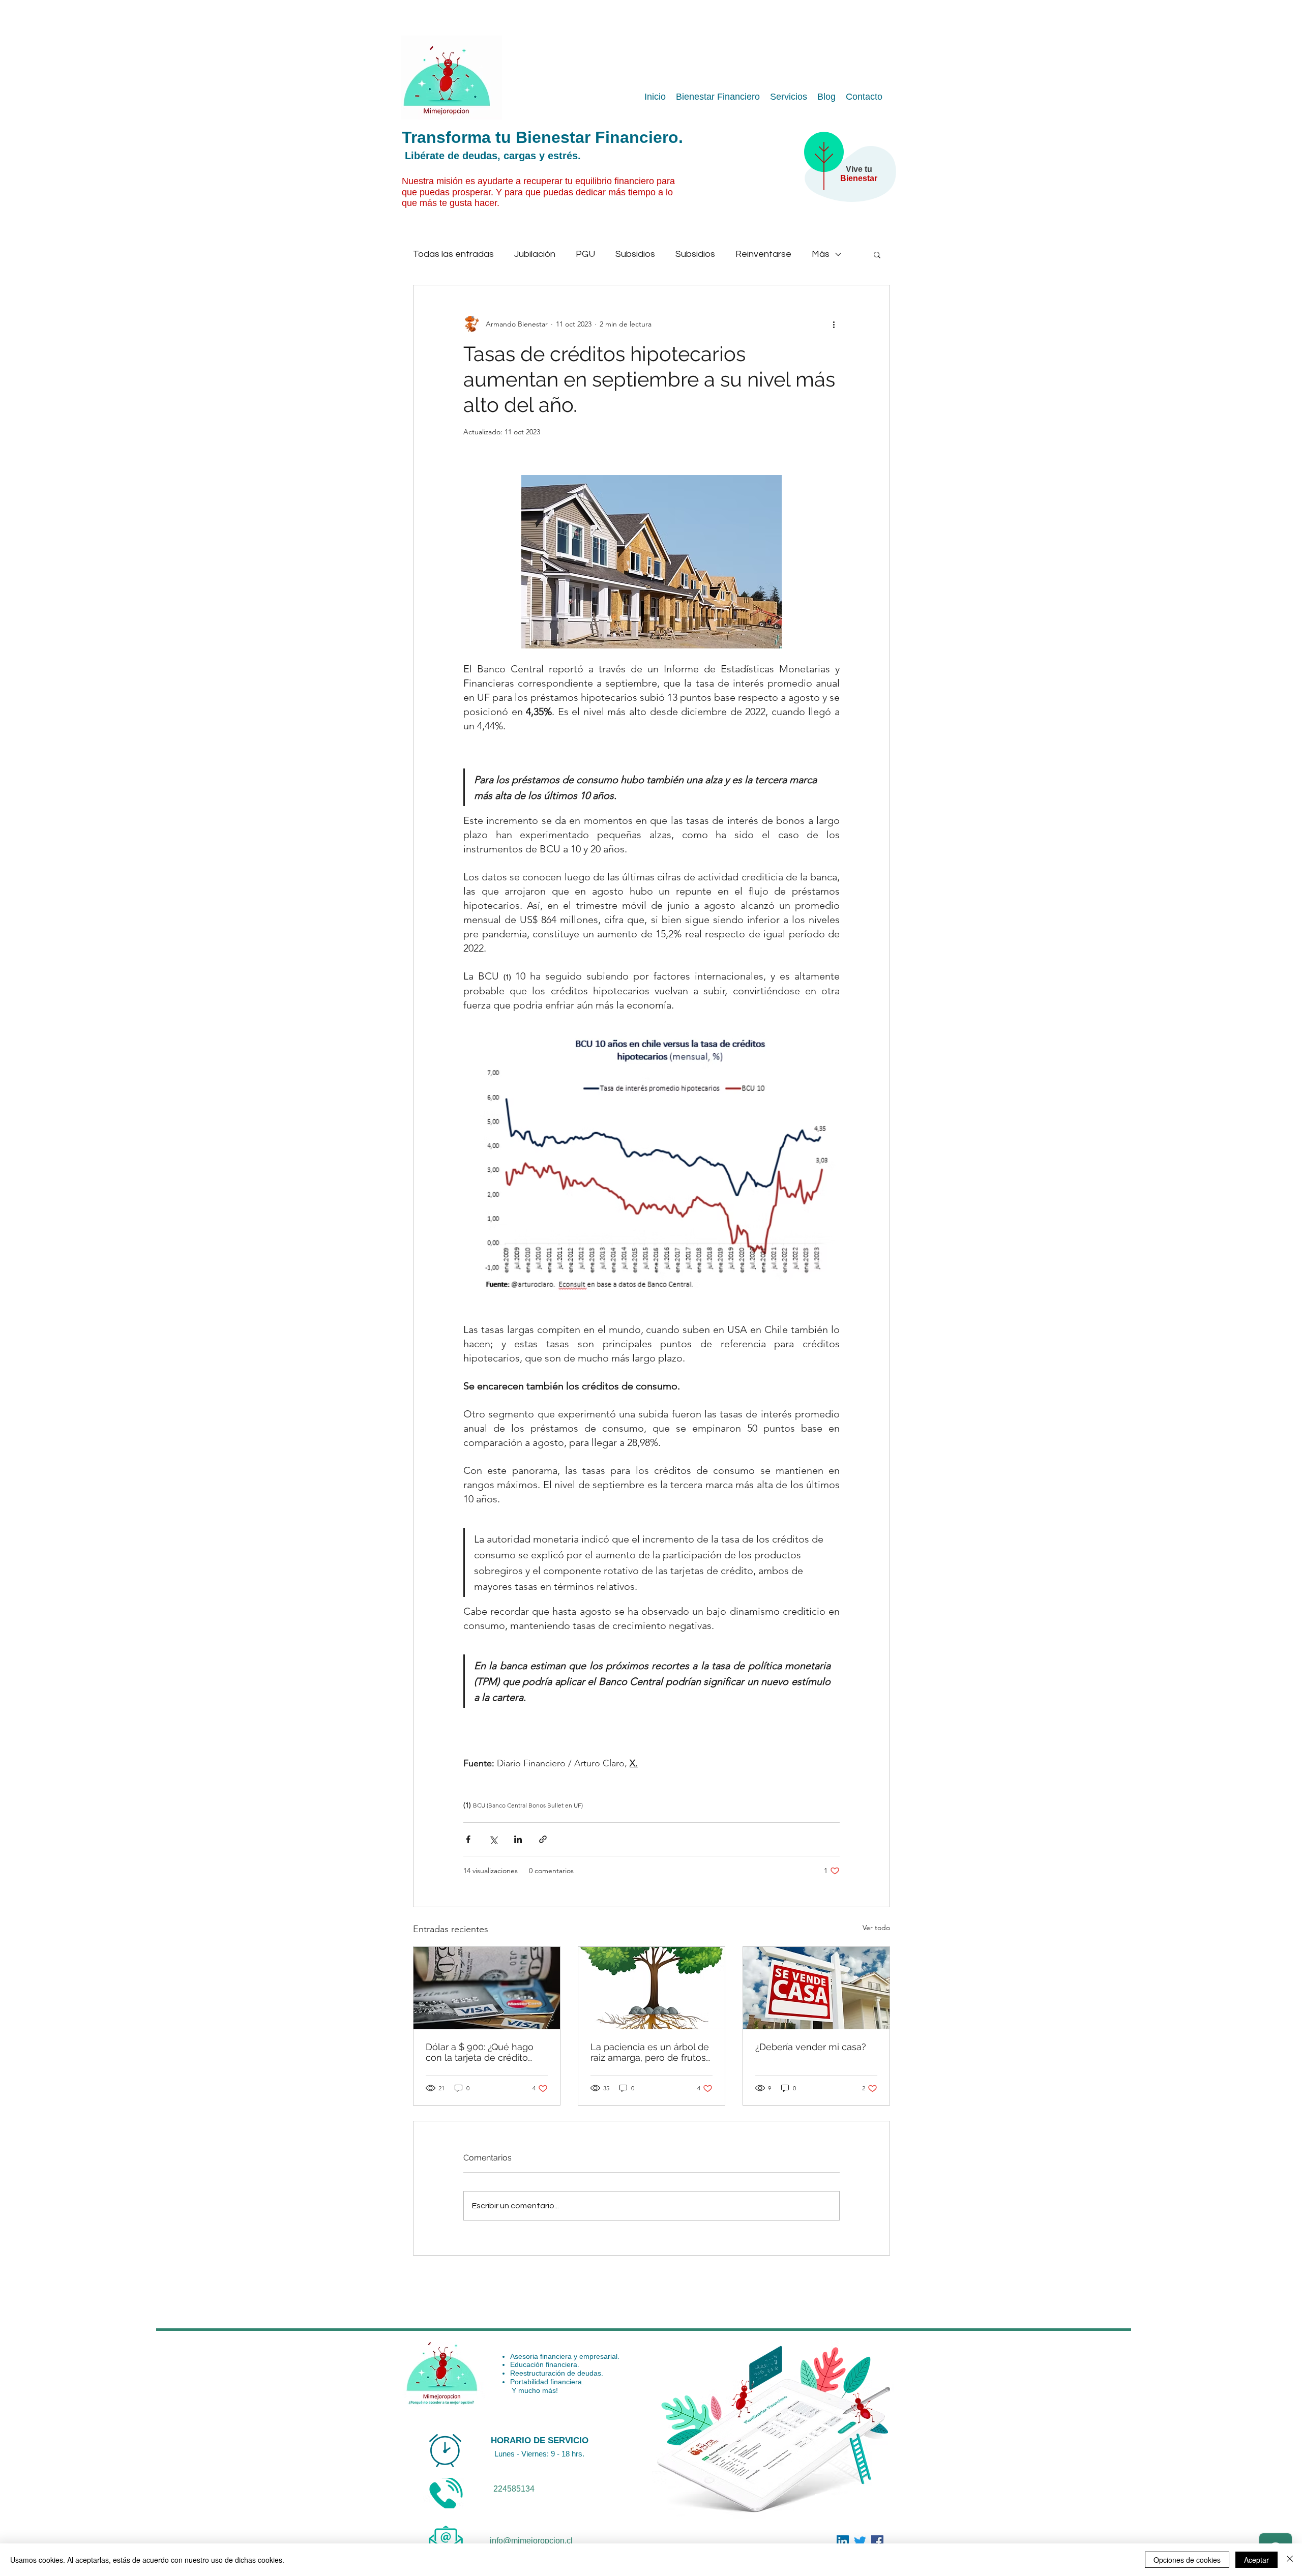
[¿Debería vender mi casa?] (816, 1988)
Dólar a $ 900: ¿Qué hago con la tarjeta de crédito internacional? (480, 2052)
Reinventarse (763, 254)
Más (821, 254)
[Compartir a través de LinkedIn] (518, 1839)
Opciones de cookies (1187, 2560)
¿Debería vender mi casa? (811, 2047)
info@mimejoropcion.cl (531, 2541)
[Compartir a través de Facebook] (468, 1839)
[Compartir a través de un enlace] (543, 1839)
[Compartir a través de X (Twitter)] (493, 1839)
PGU (585, 254)
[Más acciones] (834, 324)
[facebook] (843, 2541)
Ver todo (876, 1928)
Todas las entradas (453, 254)
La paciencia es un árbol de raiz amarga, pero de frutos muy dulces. (650, 2052)
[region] (845, 176)
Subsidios (635, 254)
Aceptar (1256, 2560)
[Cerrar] (1290, 2560)
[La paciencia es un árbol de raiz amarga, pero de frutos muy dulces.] (652, 1988)
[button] (877, 254)
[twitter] (860, 2541)
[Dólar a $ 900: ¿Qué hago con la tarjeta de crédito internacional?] (487, 1988)
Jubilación (535, 254)
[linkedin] (877, 2541)
